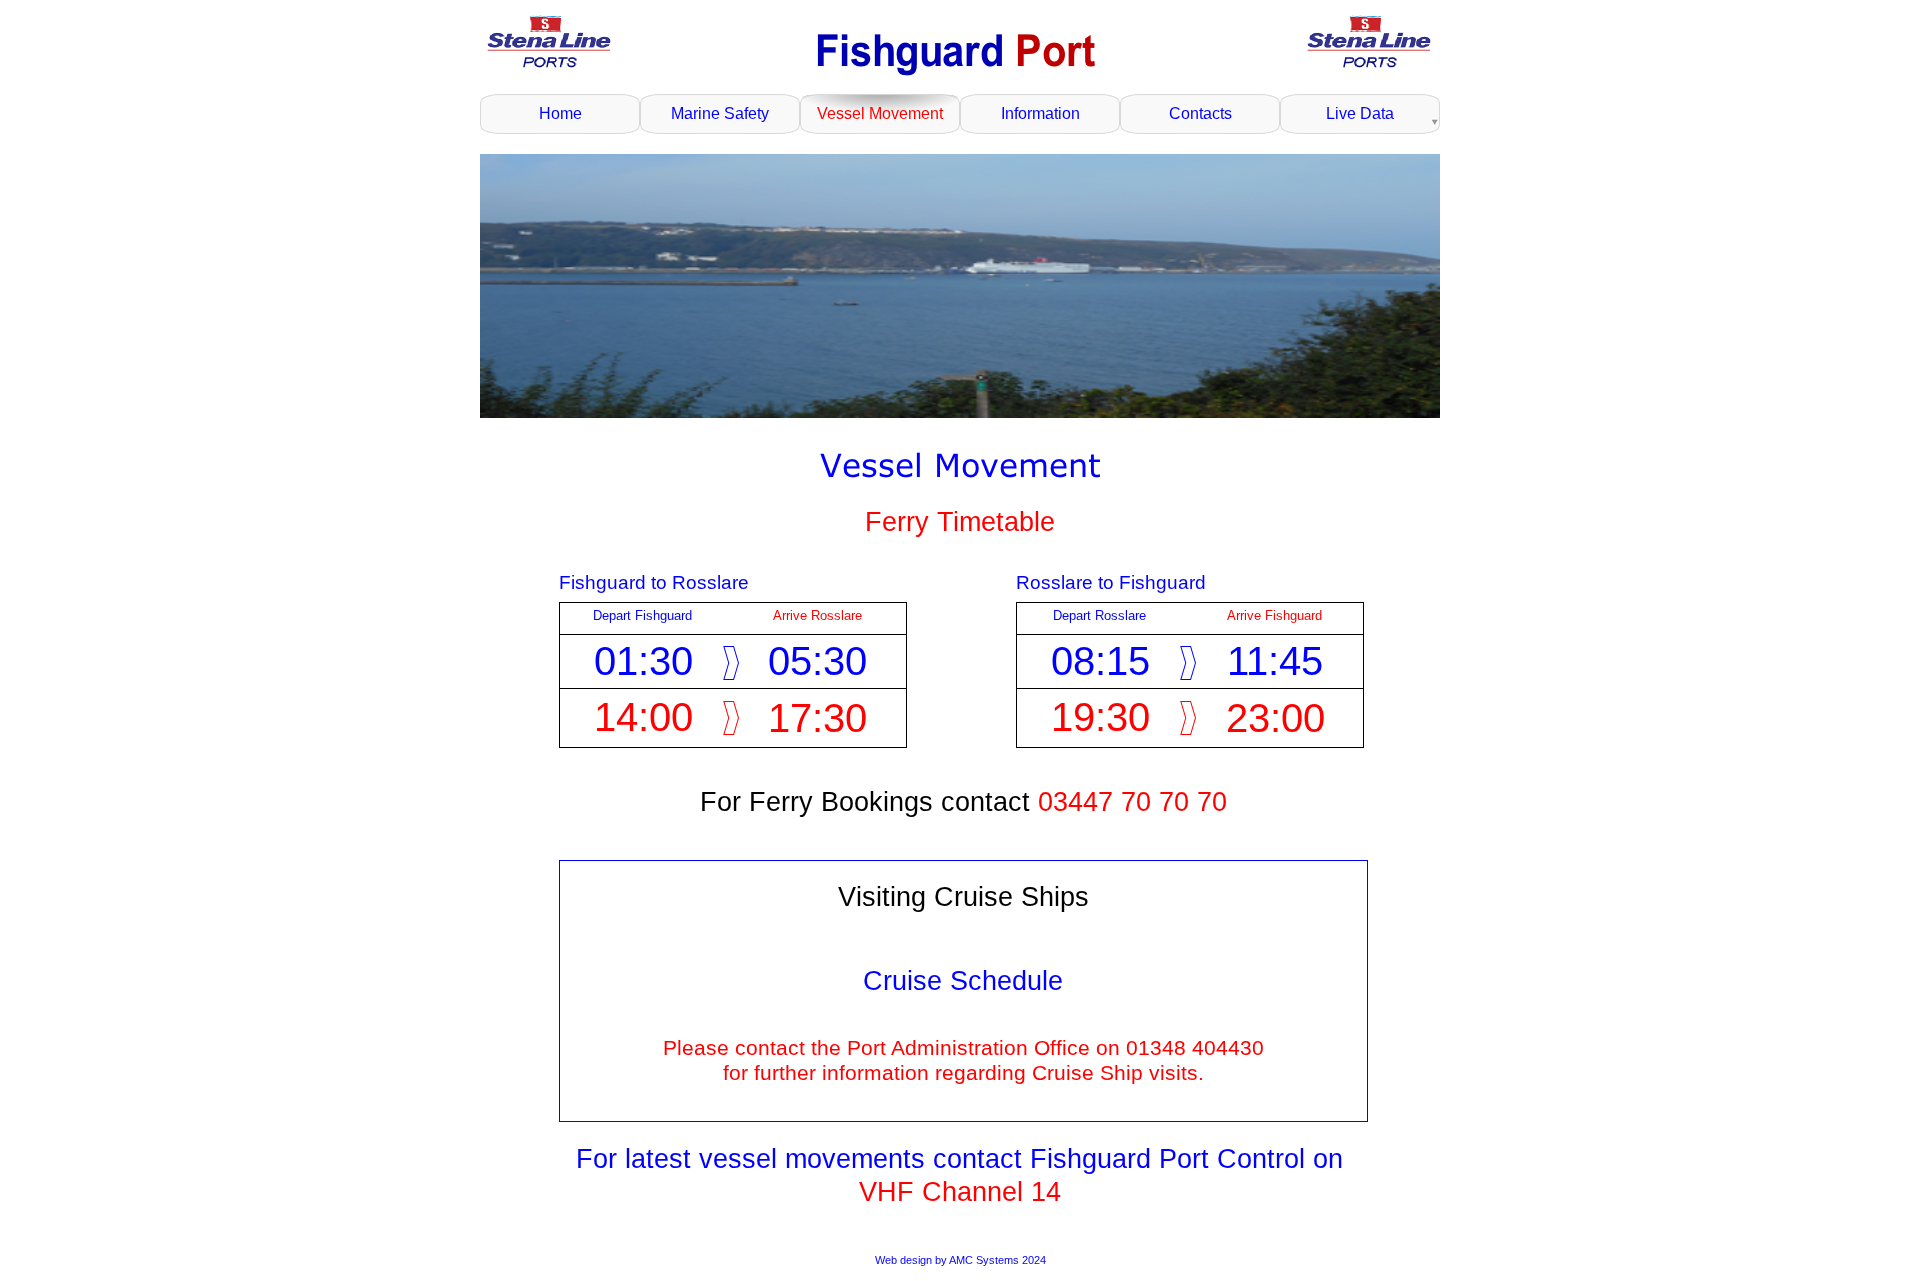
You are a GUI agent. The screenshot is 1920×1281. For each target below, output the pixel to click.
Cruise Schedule (963, 981)
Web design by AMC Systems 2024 (960, 1260)
